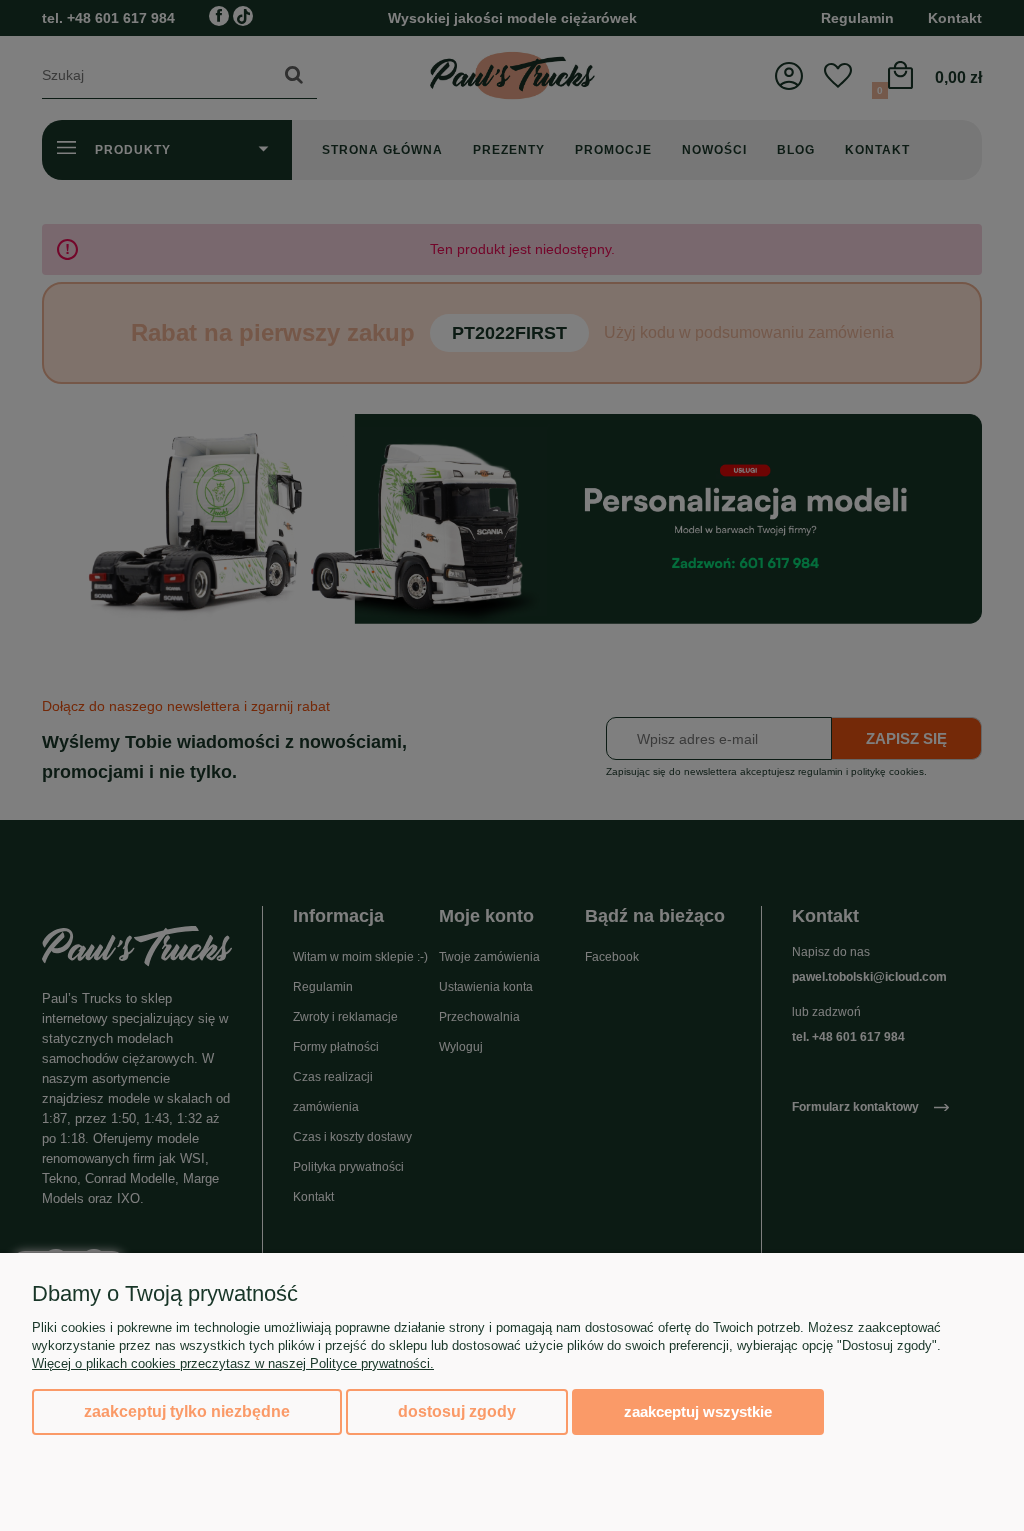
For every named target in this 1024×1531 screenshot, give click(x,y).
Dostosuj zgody (457, 1411)
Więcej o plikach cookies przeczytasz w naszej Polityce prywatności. (233, 1363)
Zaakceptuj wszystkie (698, 1411)
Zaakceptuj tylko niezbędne (187, 1411)
